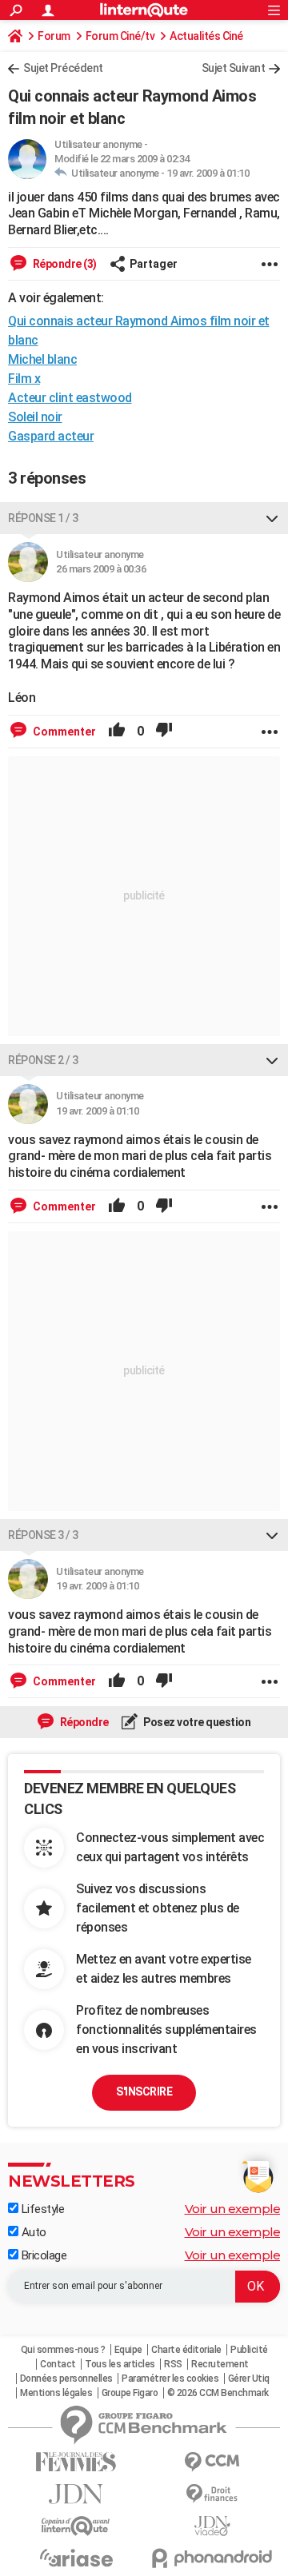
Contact (58, 2364)
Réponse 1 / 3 (43, 518)
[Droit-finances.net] (212, 2494)
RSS (173, 2364)
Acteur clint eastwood (70, 398)
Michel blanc (42, 359)
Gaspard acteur (51, 436)
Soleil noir (35, 417)
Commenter (63, 732)
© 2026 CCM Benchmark (218, 2393)
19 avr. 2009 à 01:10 (208, 173)
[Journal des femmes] (76, 2462)
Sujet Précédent (63, 68)
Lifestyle (41, 2209)
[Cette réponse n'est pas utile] (164, 732)
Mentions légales (56, 2393)
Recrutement (220, 2364)
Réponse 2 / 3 (43, 1060)
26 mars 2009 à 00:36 (101, 569)
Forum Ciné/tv (120, 36)
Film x (24, 379)
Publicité (249, 2350)
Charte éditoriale (186, 2350)
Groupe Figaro (130, 2393)
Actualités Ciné (206, 36)
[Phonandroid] (212, 2558)
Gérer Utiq (249, 2379)
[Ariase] (76, 2558)
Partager (154, 264)
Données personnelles (66, 2379)
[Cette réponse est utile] (117, 732)
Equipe (128, 2350)
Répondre (83, 1722)
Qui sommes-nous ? (63, 2350)
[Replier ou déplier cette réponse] (272, 518)
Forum (54, 36)
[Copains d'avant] (76, 2526)
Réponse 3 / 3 (43, 1535)
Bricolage (42, 2255)
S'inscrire (144, 2092)
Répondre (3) (64, 264)
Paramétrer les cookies (170, 2379)
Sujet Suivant (234, 68)
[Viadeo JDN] (212, 2526)
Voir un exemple (233, 2209)
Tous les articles (120, 2364)
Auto (32, 2232)
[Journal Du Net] (76, 2494)
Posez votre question (196, 1722)
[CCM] (212, 2462)
